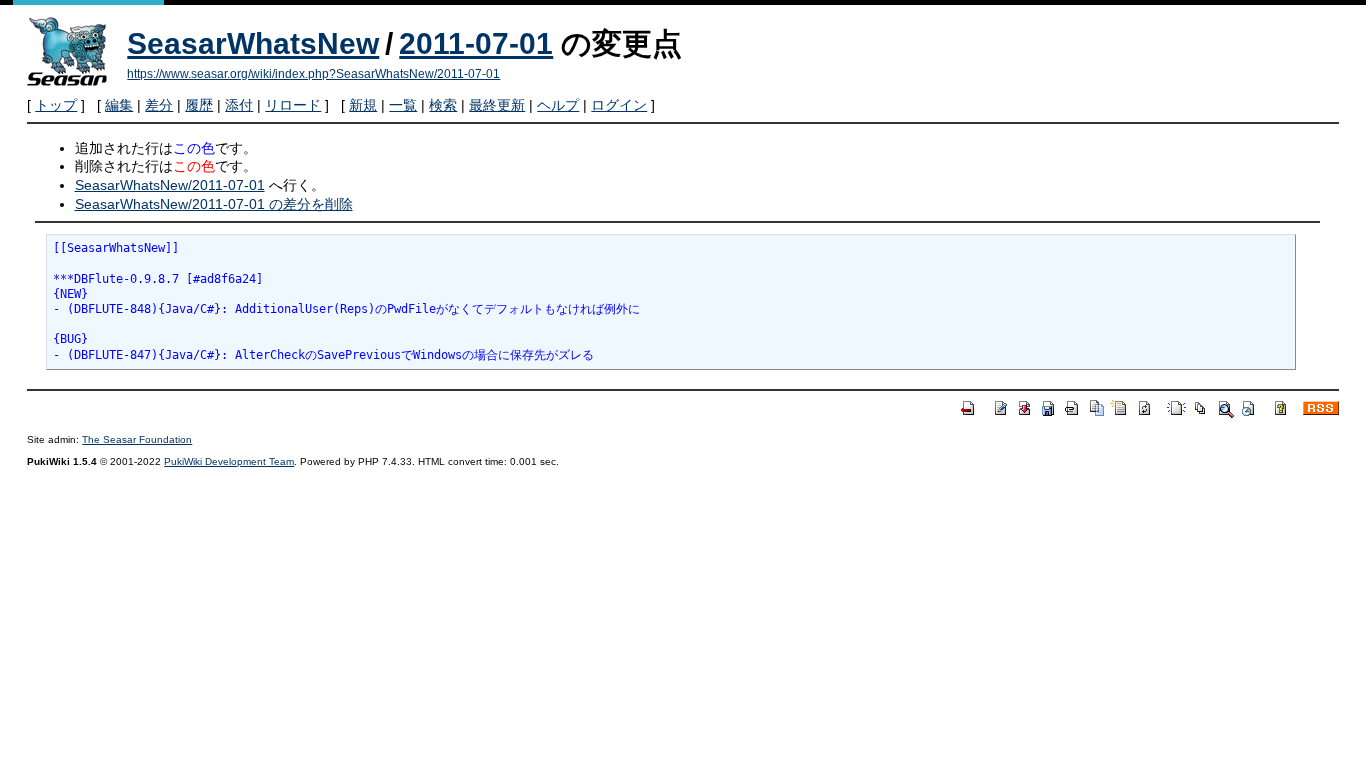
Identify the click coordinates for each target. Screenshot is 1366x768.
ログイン (619, 105)
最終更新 (497, 105)
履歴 (199, 105)
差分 (159, 105)
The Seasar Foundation (137, 439)
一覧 (403, 105)
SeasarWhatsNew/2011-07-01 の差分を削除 (214, 204)
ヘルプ (558, 105)
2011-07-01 (476, 43)
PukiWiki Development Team (229, 461)
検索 (443, 105)
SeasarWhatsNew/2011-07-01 (170, 185)
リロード (293, 105)
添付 (239, 105)
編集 (119, 105)
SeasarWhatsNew (253, 43)
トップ (56, 105)
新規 (363, 105)
